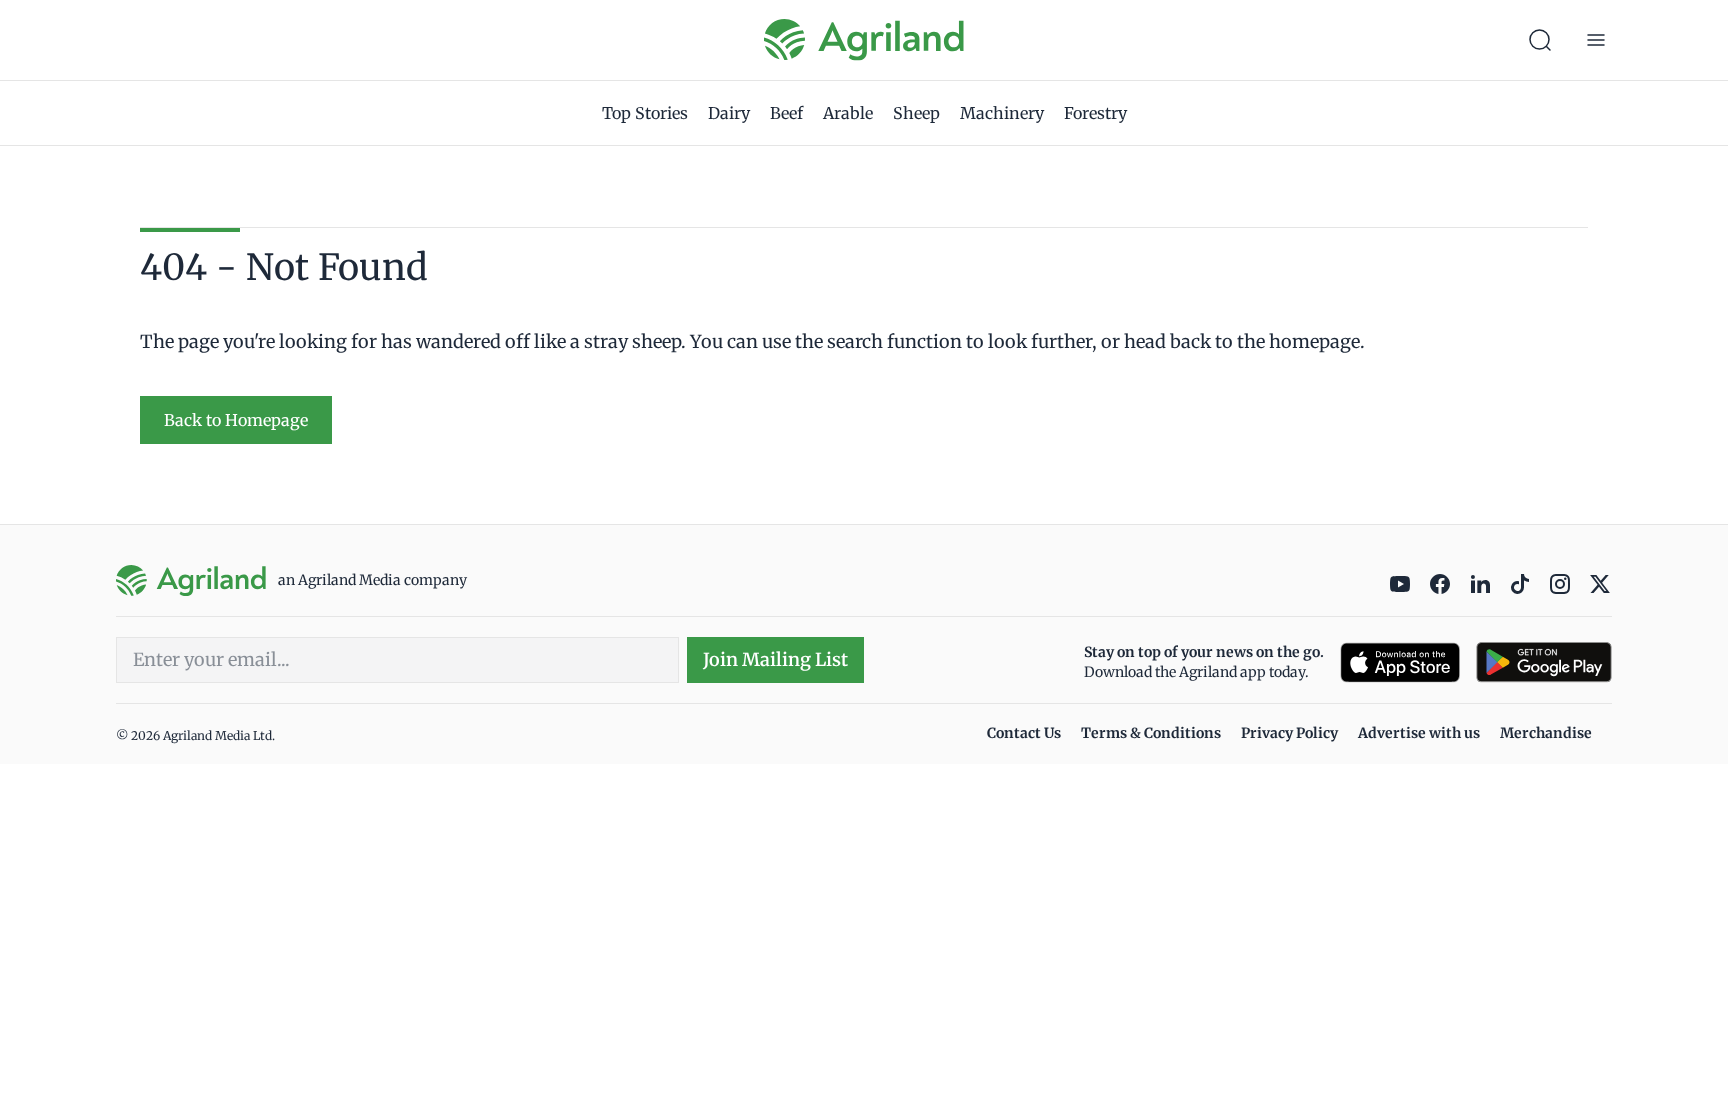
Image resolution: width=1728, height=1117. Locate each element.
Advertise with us (1419, 733)
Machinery (1002, 113)
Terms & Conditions (1151, 733)
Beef (786, 113)
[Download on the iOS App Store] (1400, 662)
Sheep (916, 113)
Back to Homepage (236, 420)
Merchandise (1546, 733)
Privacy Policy (1289, 733)
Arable (848, 113)
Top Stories (645, 113)
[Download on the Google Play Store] (1544, 662)
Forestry (1095, 113)
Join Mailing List (775, 659)
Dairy (729, 113)
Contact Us (1024, 733)
